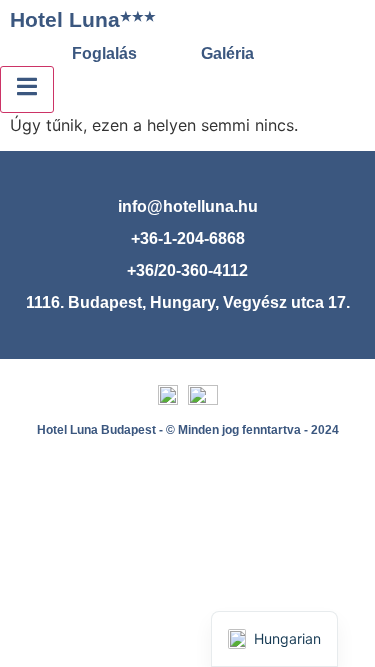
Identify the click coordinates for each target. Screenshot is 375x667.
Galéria (227, 53)
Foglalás (104, 53)
